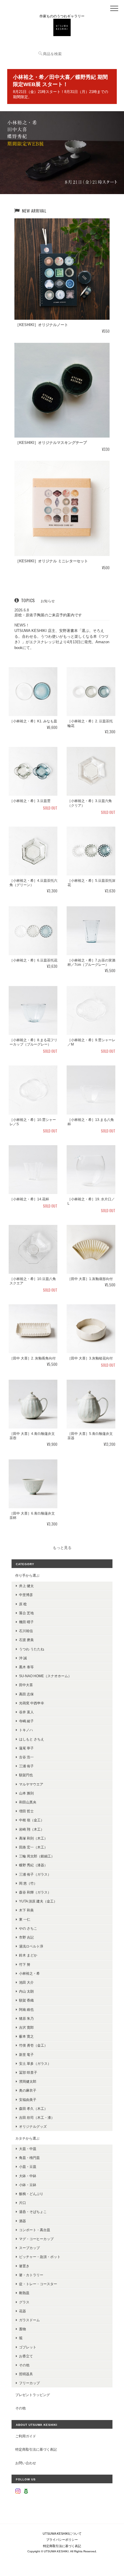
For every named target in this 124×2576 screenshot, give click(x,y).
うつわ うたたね (32, 1649)
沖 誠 (23, 1658)
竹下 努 (25, 1964)
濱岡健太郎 (28, 2081)
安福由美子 (28, 2100)
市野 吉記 (26, 1937)
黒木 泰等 (26, 1667)
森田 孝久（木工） (33, 2109)
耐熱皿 (24, 2293)
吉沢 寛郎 (26, 2027)
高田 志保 (26, 1694)
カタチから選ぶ (27, 2138)
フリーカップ (29, 2383)
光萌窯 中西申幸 (32, 1703)
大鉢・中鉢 (28, 2176)
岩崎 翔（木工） (32, 1829)
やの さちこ (28, 1928)
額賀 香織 (26, 2000)
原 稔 (23, 1604)
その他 (24, 2365)
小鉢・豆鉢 (28, 2185)
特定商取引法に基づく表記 (36, 2449)
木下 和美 (26, 1910)
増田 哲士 (26, 1811)
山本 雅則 (26, 1793)
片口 (22, 2203)
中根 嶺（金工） (32, 1820)
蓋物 (22, 2329)
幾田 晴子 (26, 1622)
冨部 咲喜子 (28, 2072)
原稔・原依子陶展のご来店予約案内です (48, 615)
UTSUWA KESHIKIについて (62, 2534)
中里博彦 (26, 1595)
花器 (22, 2311)
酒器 (22, 2221)
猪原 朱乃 (26, 2018)
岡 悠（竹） (28, 1883)
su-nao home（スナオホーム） (45, 1676)
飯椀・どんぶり (31, 2194)
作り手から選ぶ (27, 1575)
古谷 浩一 (26, 1757)
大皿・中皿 (28, 2149)
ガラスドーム (29, 2320)
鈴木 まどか (28, 1955)
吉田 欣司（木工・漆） (37, 2117)
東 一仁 (25, 1919)
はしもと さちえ (32, 1739)
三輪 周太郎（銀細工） (37, 1856)
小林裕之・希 (29, 1973)
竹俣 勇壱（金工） (33, 2045)
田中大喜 (26, 1685)
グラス (24, 2302)
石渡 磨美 (26, 1640)
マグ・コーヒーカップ (36, 2239)
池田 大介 (26, 1982)
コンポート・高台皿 (35, 2230)
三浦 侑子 (26, 1766)
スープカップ (29, 2248)
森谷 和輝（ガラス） (35, 1892)
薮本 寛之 (26, 2036)
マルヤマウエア (31, 1784)
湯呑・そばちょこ (33, 2212)
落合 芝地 (26, 1613)
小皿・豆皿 (28, 2167)
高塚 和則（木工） (33, 1838)
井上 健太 (26, 1586)
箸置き (24, 2266)
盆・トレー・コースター (38, 2284)
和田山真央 (28, 1802)
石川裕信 (26, 1631)
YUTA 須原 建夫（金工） (38, 1901)
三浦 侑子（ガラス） (35, 1874)
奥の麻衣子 (28, 2090)
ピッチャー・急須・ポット (40, 2257)
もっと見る (62, 1548)
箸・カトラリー (31, 2275)
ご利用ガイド (26, 2436)
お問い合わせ (26, 2463)
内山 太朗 (26, 1991)
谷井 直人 (26, 1712)
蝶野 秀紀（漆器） (33, 1865)
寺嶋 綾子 (26, 1721)
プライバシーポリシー (62, 2540)
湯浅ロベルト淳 (31, 1946)
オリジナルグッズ (33, 2126)
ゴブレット (28, 2347)
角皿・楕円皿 (29, 2158)
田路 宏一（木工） (33, 1847)
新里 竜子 (26, 2055)
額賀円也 (26, 1775)
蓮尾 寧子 (26, 1748)
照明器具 (26, 2374)
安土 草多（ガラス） (35, 2063)
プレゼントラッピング (33, 2395)
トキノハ (26, 1730)
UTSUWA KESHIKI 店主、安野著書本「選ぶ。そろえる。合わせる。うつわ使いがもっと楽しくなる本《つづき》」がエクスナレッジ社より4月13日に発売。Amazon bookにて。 (62, 639)
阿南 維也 (26, 2009)
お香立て (26, 2356)
